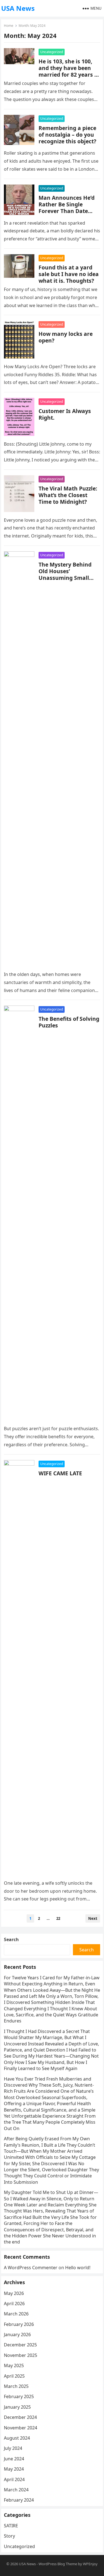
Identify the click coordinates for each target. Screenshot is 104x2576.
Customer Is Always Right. (65, 414)
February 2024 (19, 2500)
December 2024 (20, 2417)
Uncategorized (52, 52)
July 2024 (13, 2448)
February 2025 (19, 2396)
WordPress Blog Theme (58, 2564)
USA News (18, 8)
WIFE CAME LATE (60, 1473)
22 (58, 1918)
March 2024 (16, 2490)
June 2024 (14, 2459)
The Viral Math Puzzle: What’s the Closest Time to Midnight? (68, 495)
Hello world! (78, 2268)
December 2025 (20, 2345)
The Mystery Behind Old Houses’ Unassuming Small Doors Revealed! (65, 574)
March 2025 (16, 2386)
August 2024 (17, 2438)
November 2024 (21, 2428)
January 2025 (17, 2407)
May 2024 (14, 2469)
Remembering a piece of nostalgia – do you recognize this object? (67, 135)
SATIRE (11, 2526)
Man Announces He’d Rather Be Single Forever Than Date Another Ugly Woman (67, 208)
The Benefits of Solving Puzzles (69, 1022)
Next (93, 1918)
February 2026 (19, 2324)
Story (9, 2536)
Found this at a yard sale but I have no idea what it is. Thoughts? (69, 274)
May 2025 (14, 2365)
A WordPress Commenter (31, 2268)
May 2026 (14, 2293)
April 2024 (14, 2479)
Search (11, 1939)
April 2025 (14, 2376)
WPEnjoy (90, 2564)
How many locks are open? (66, 337)
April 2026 (14, 2304)
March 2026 (16, 2314)
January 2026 (17, 2334)
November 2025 (21, 2355)
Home (9, 26)
